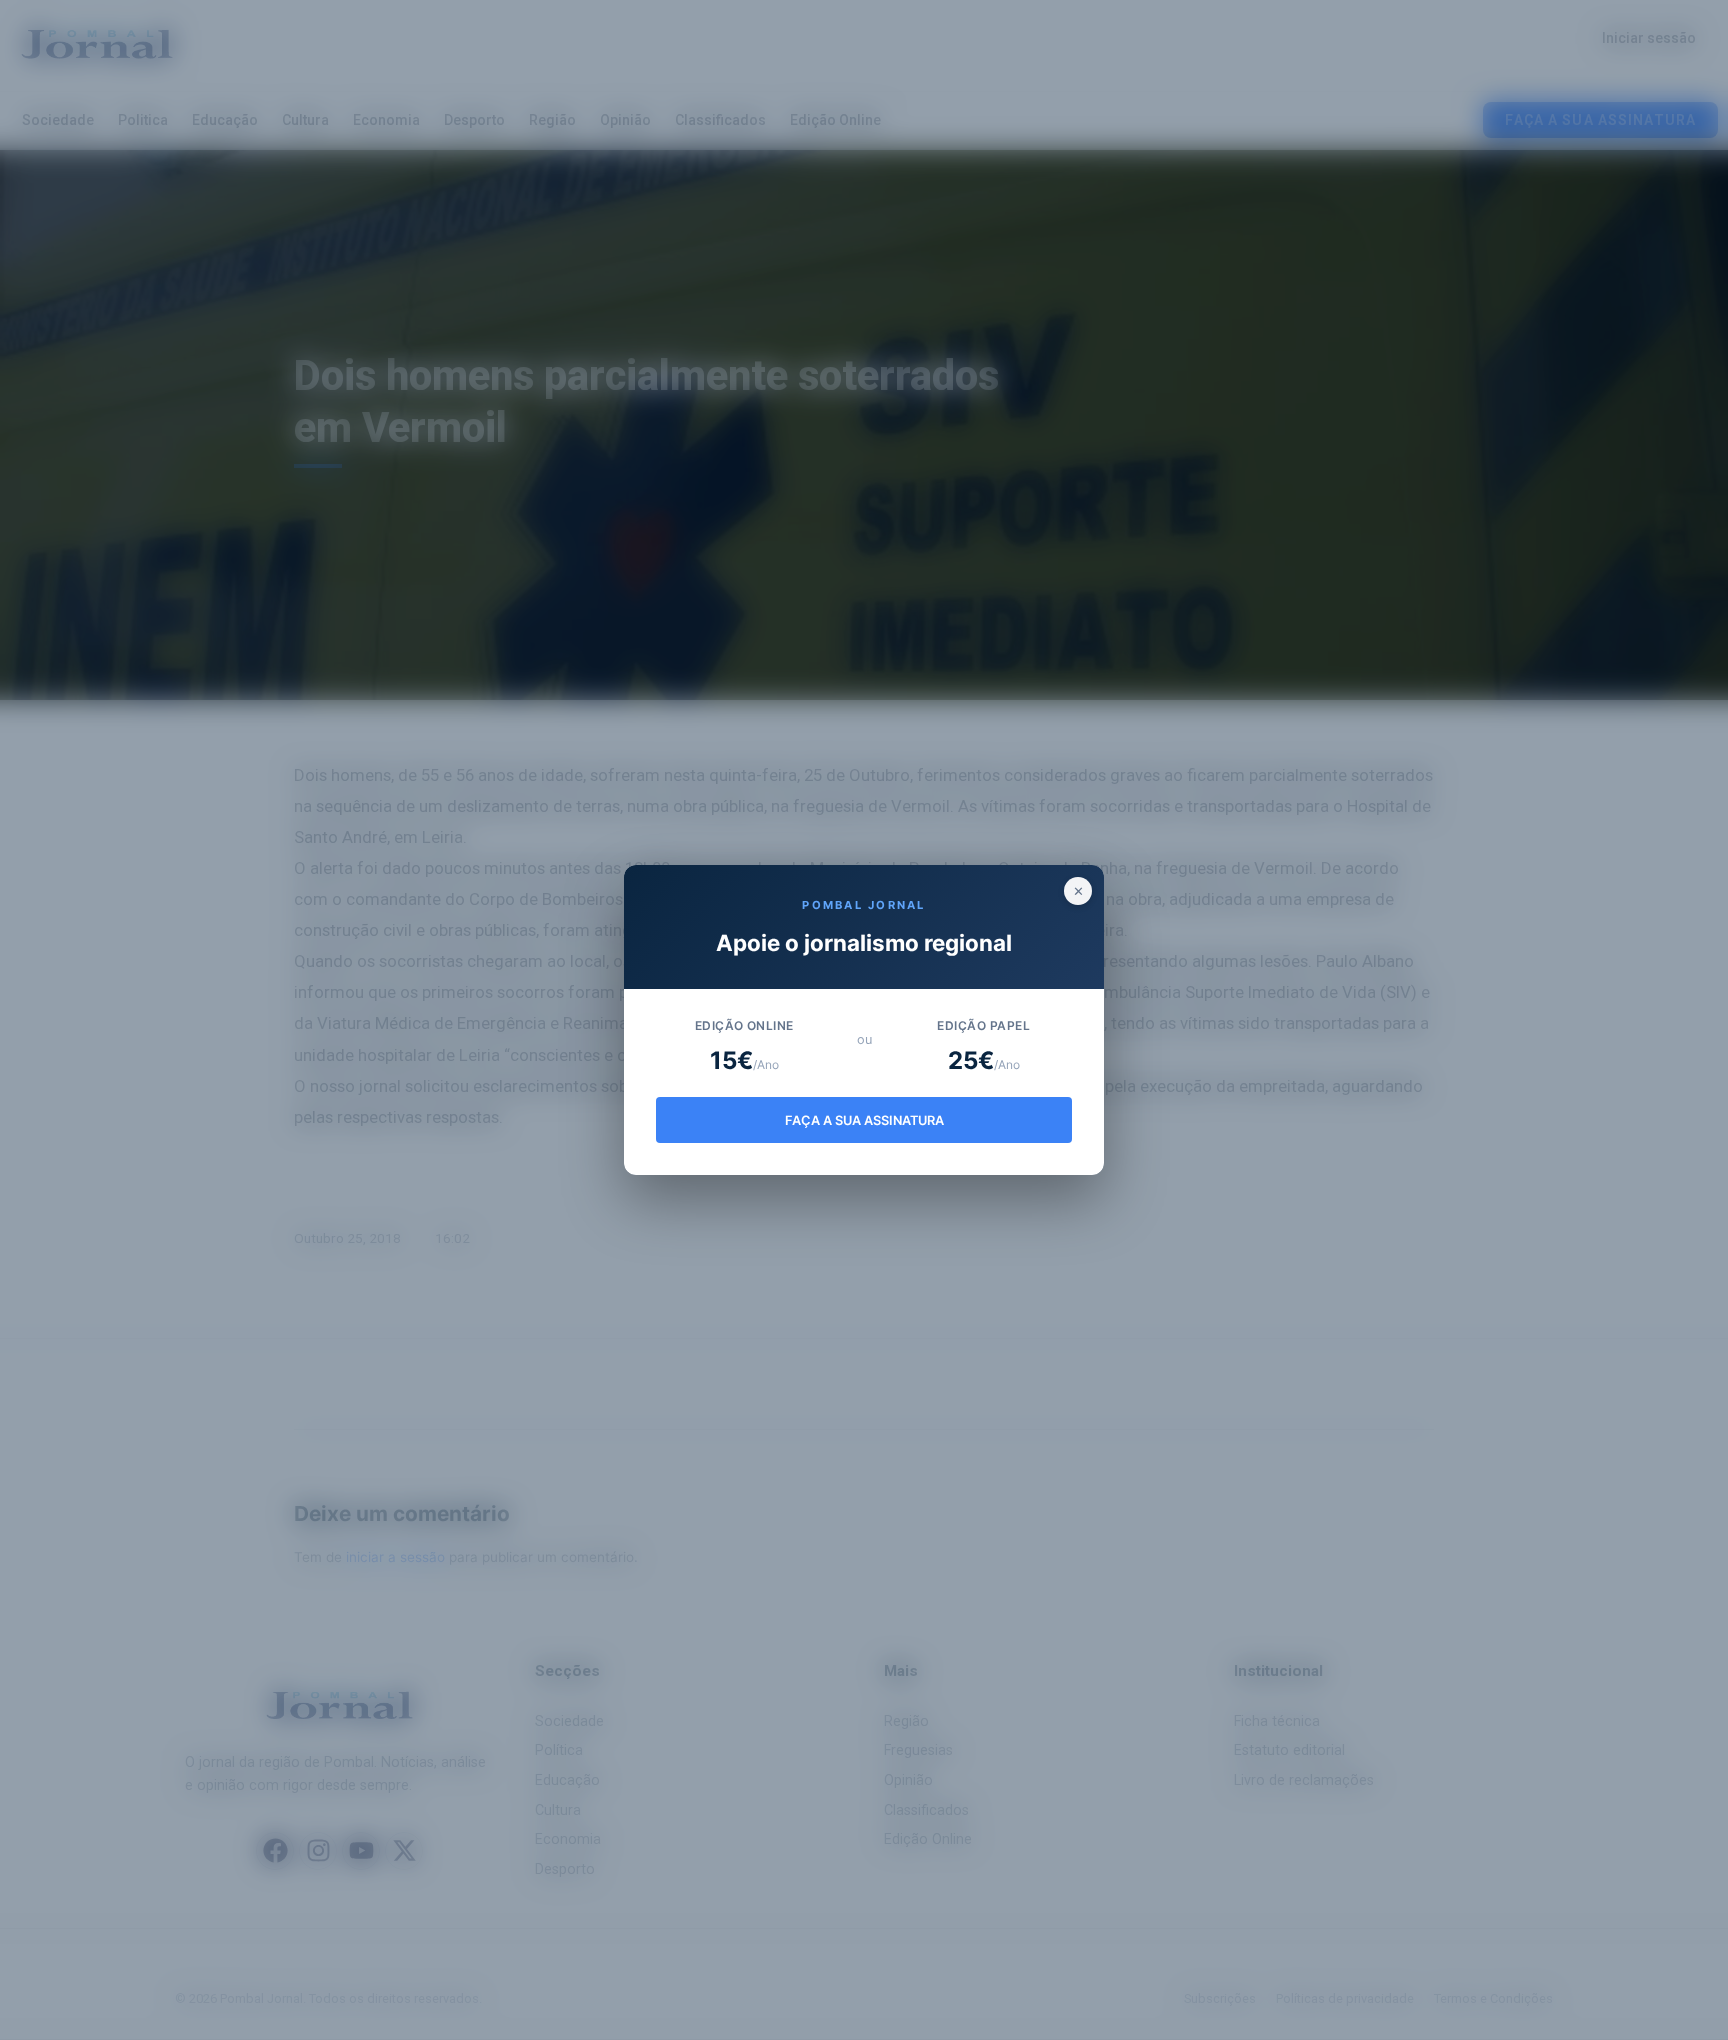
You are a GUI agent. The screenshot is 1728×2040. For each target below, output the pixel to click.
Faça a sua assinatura (864, 1120)
